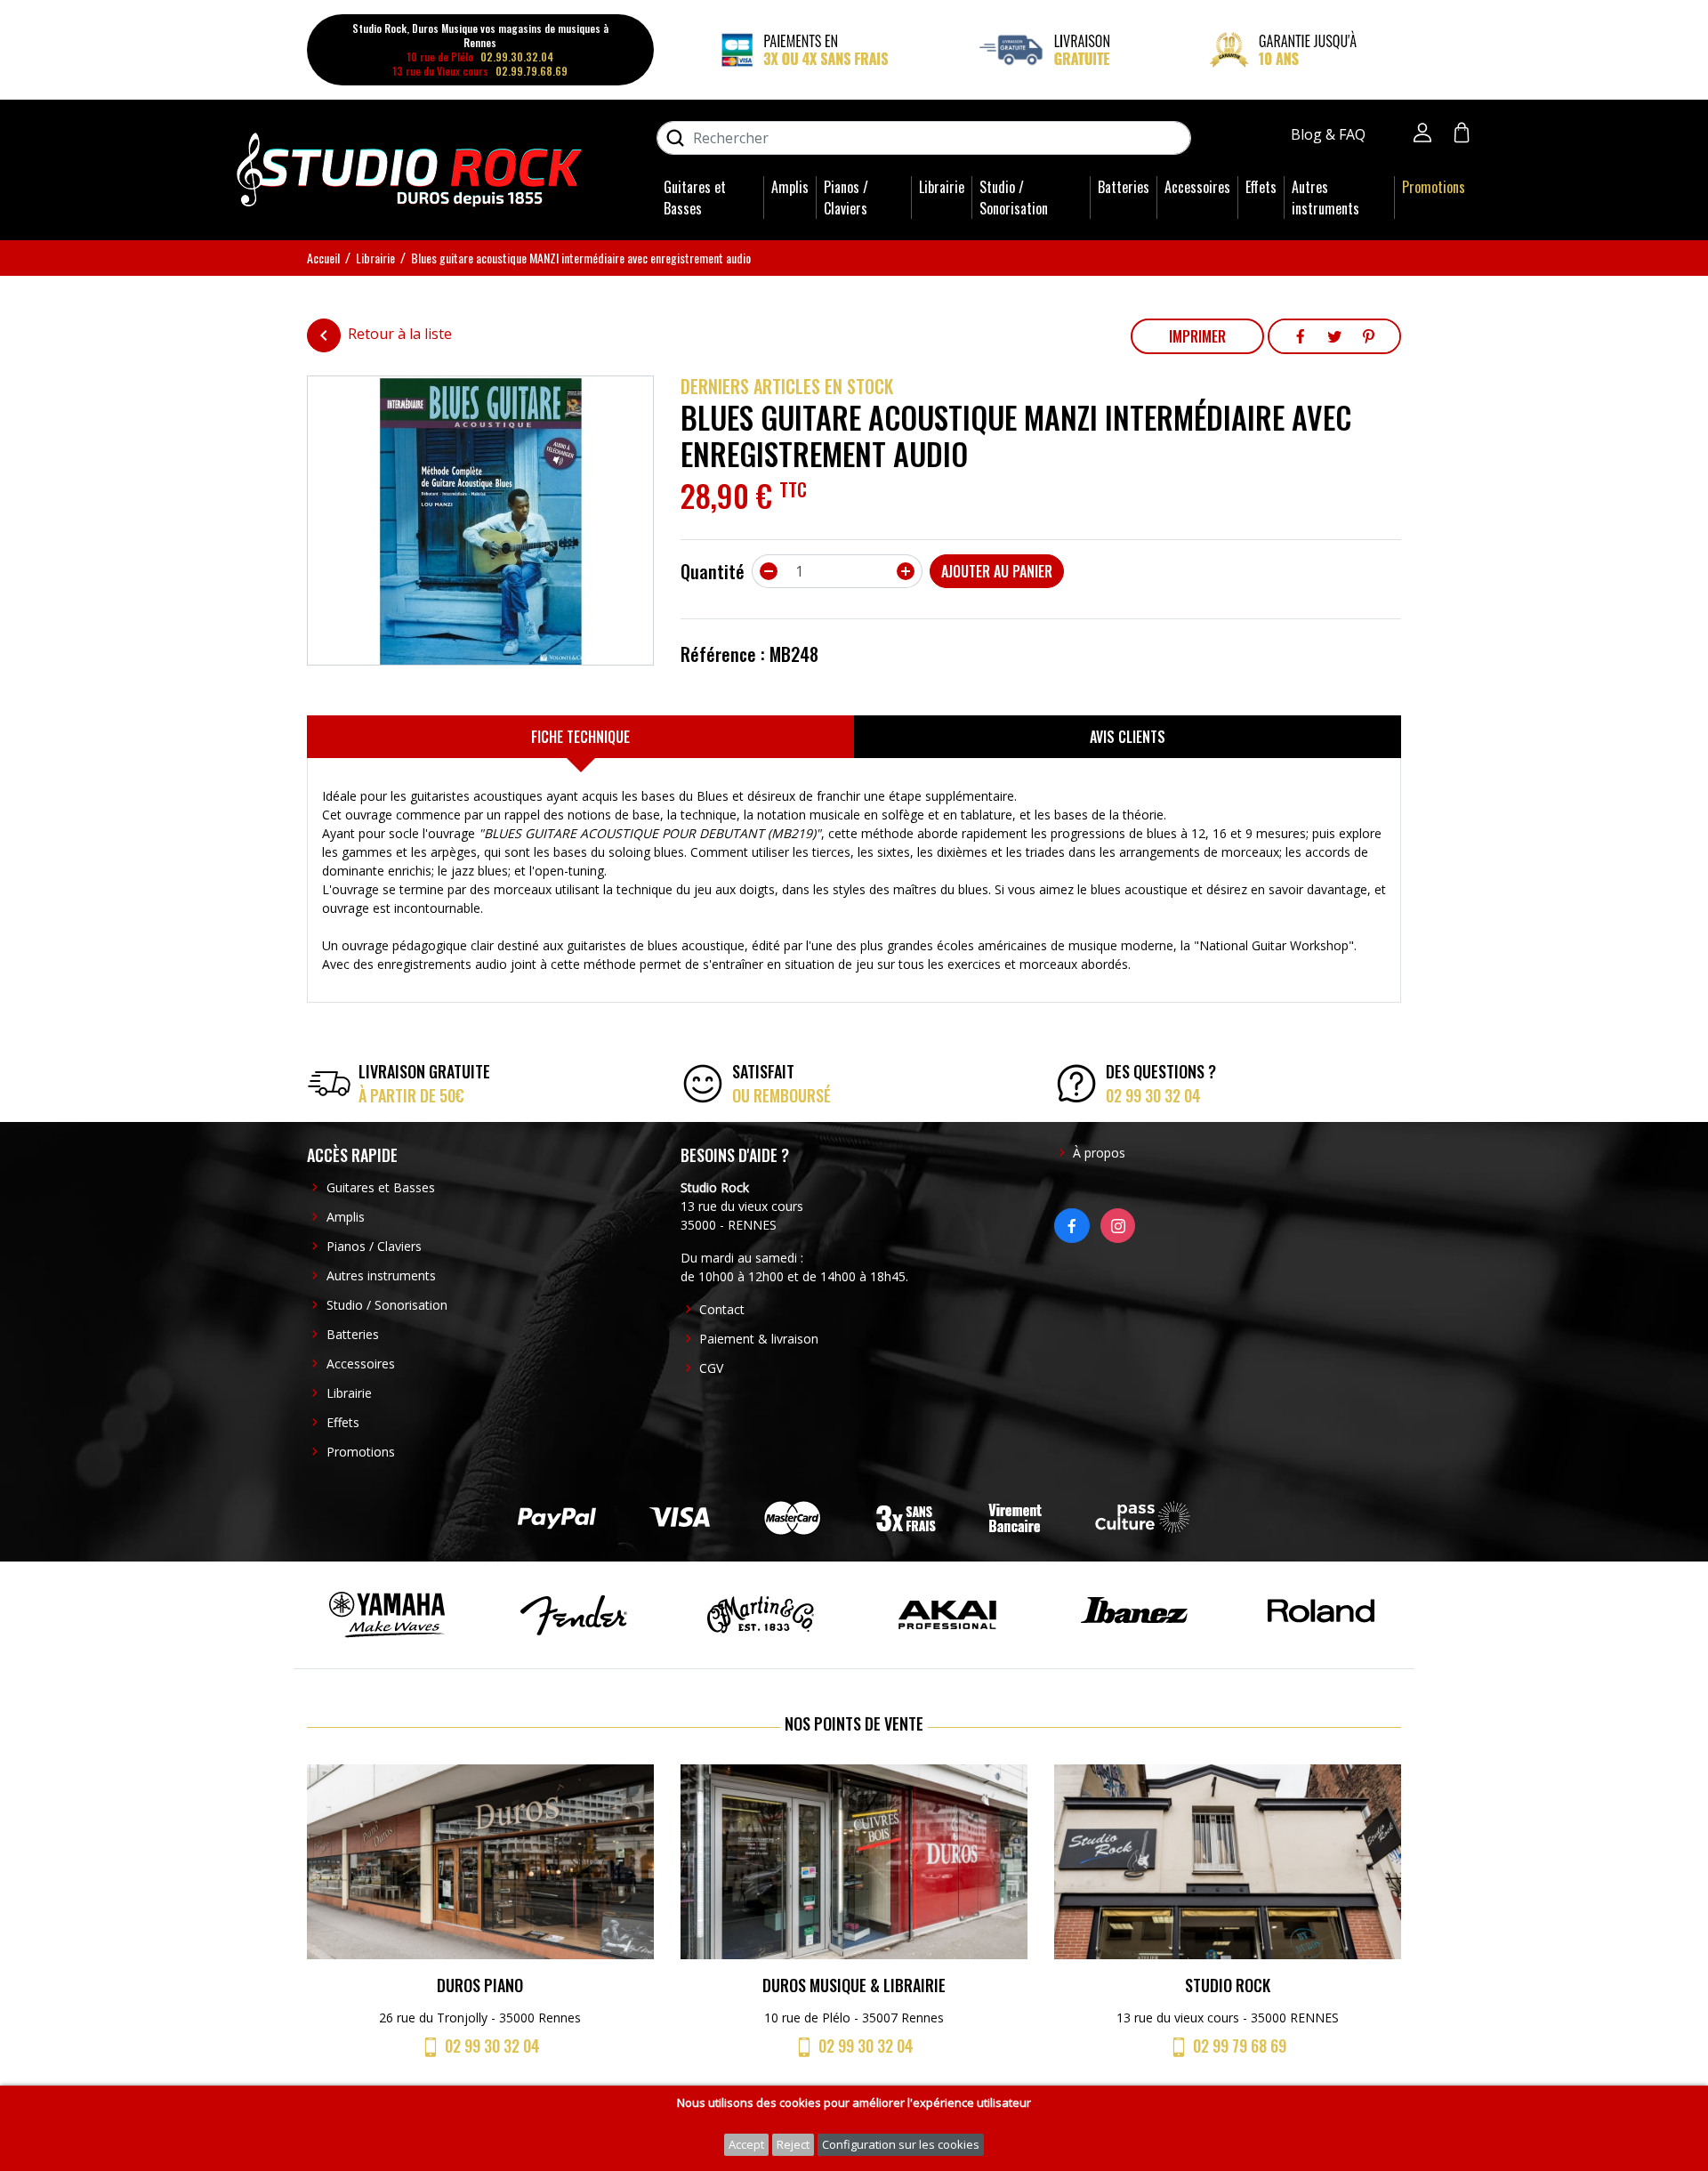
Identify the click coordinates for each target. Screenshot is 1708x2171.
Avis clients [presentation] (1128, 737)
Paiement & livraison (759, 1339)
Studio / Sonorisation (1014, 198)
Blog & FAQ (1330, 134)
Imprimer (1197, 336)
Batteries (1124, 187)
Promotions (1434, 187)
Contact (722, 1309)
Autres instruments (1325, 198)
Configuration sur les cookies (901, 2144)
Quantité (713, 571)
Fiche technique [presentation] (580, 737)
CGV (711, 1368)
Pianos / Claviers (846, 198)
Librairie (942, 187)
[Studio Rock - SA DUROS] (409, 168)
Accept (746, 2144)
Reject (793, 2144)
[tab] (580, 737)
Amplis (790, 187)
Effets (1261, 187)
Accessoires (1197, 187)
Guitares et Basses (695, 198)
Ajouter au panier (997, 571)
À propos (1099, 1153)
